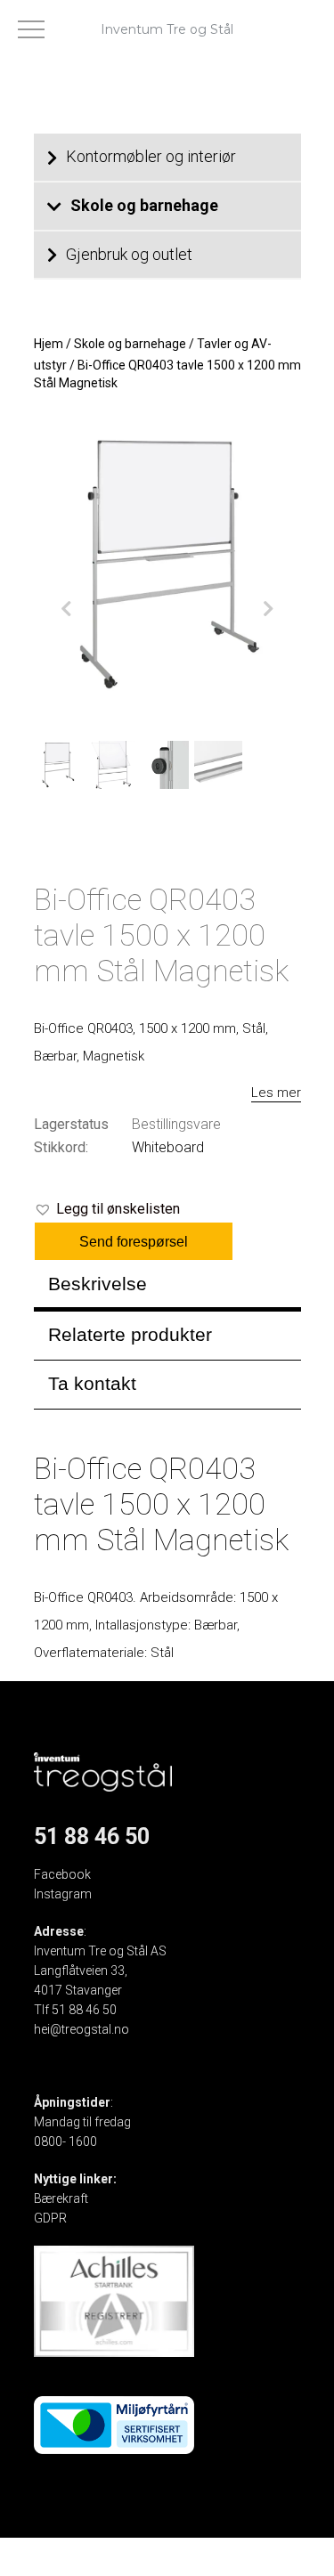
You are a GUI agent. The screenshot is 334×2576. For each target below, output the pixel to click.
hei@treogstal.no (81, 2029)
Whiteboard (168, 1147)
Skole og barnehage (144, 205)
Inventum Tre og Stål (167, 29)
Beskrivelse (98, 1284)
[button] (107, 1209)
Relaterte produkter (130, 1334)
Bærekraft (61, 2198)
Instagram (63, 1894)
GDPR (50, 2218)
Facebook (62, 1874)
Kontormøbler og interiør (151, 156)
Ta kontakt (92, 1383)
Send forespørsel (134, 1242)
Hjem (49, 344)
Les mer (276, 1093)
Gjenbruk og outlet (129, 254)
